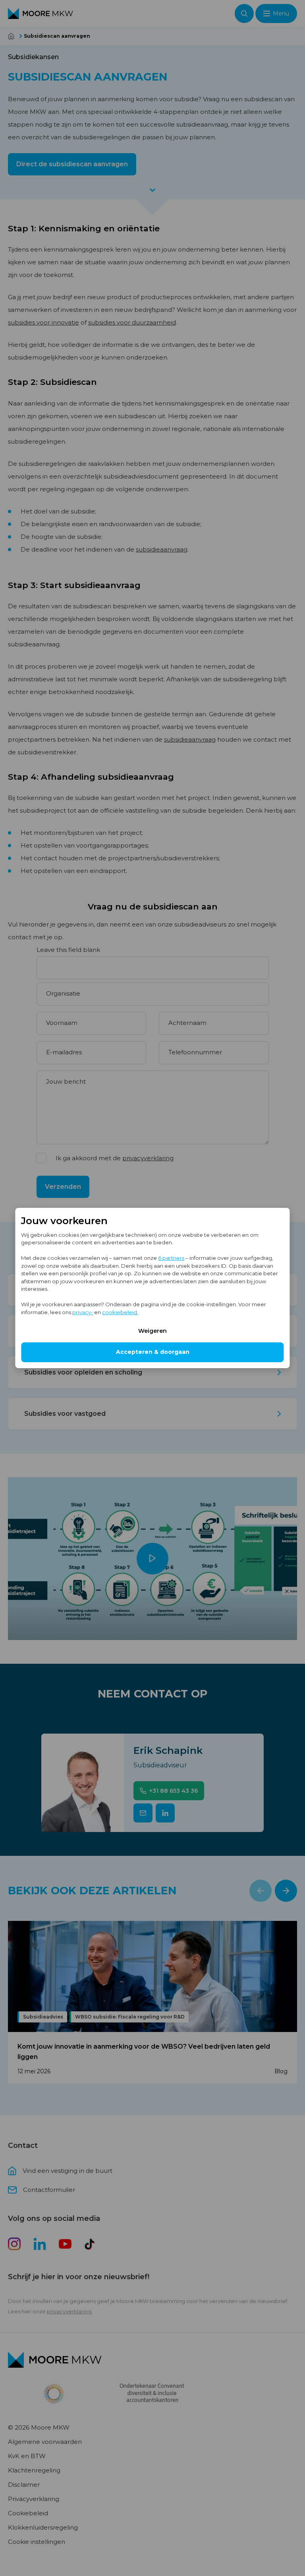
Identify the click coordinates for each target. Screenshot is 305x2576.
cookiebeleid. (120, 1312)
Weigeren (152, 1331)
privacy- (83, 1312)
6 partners (171, 1258)
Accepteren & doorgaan (153, 1352)
